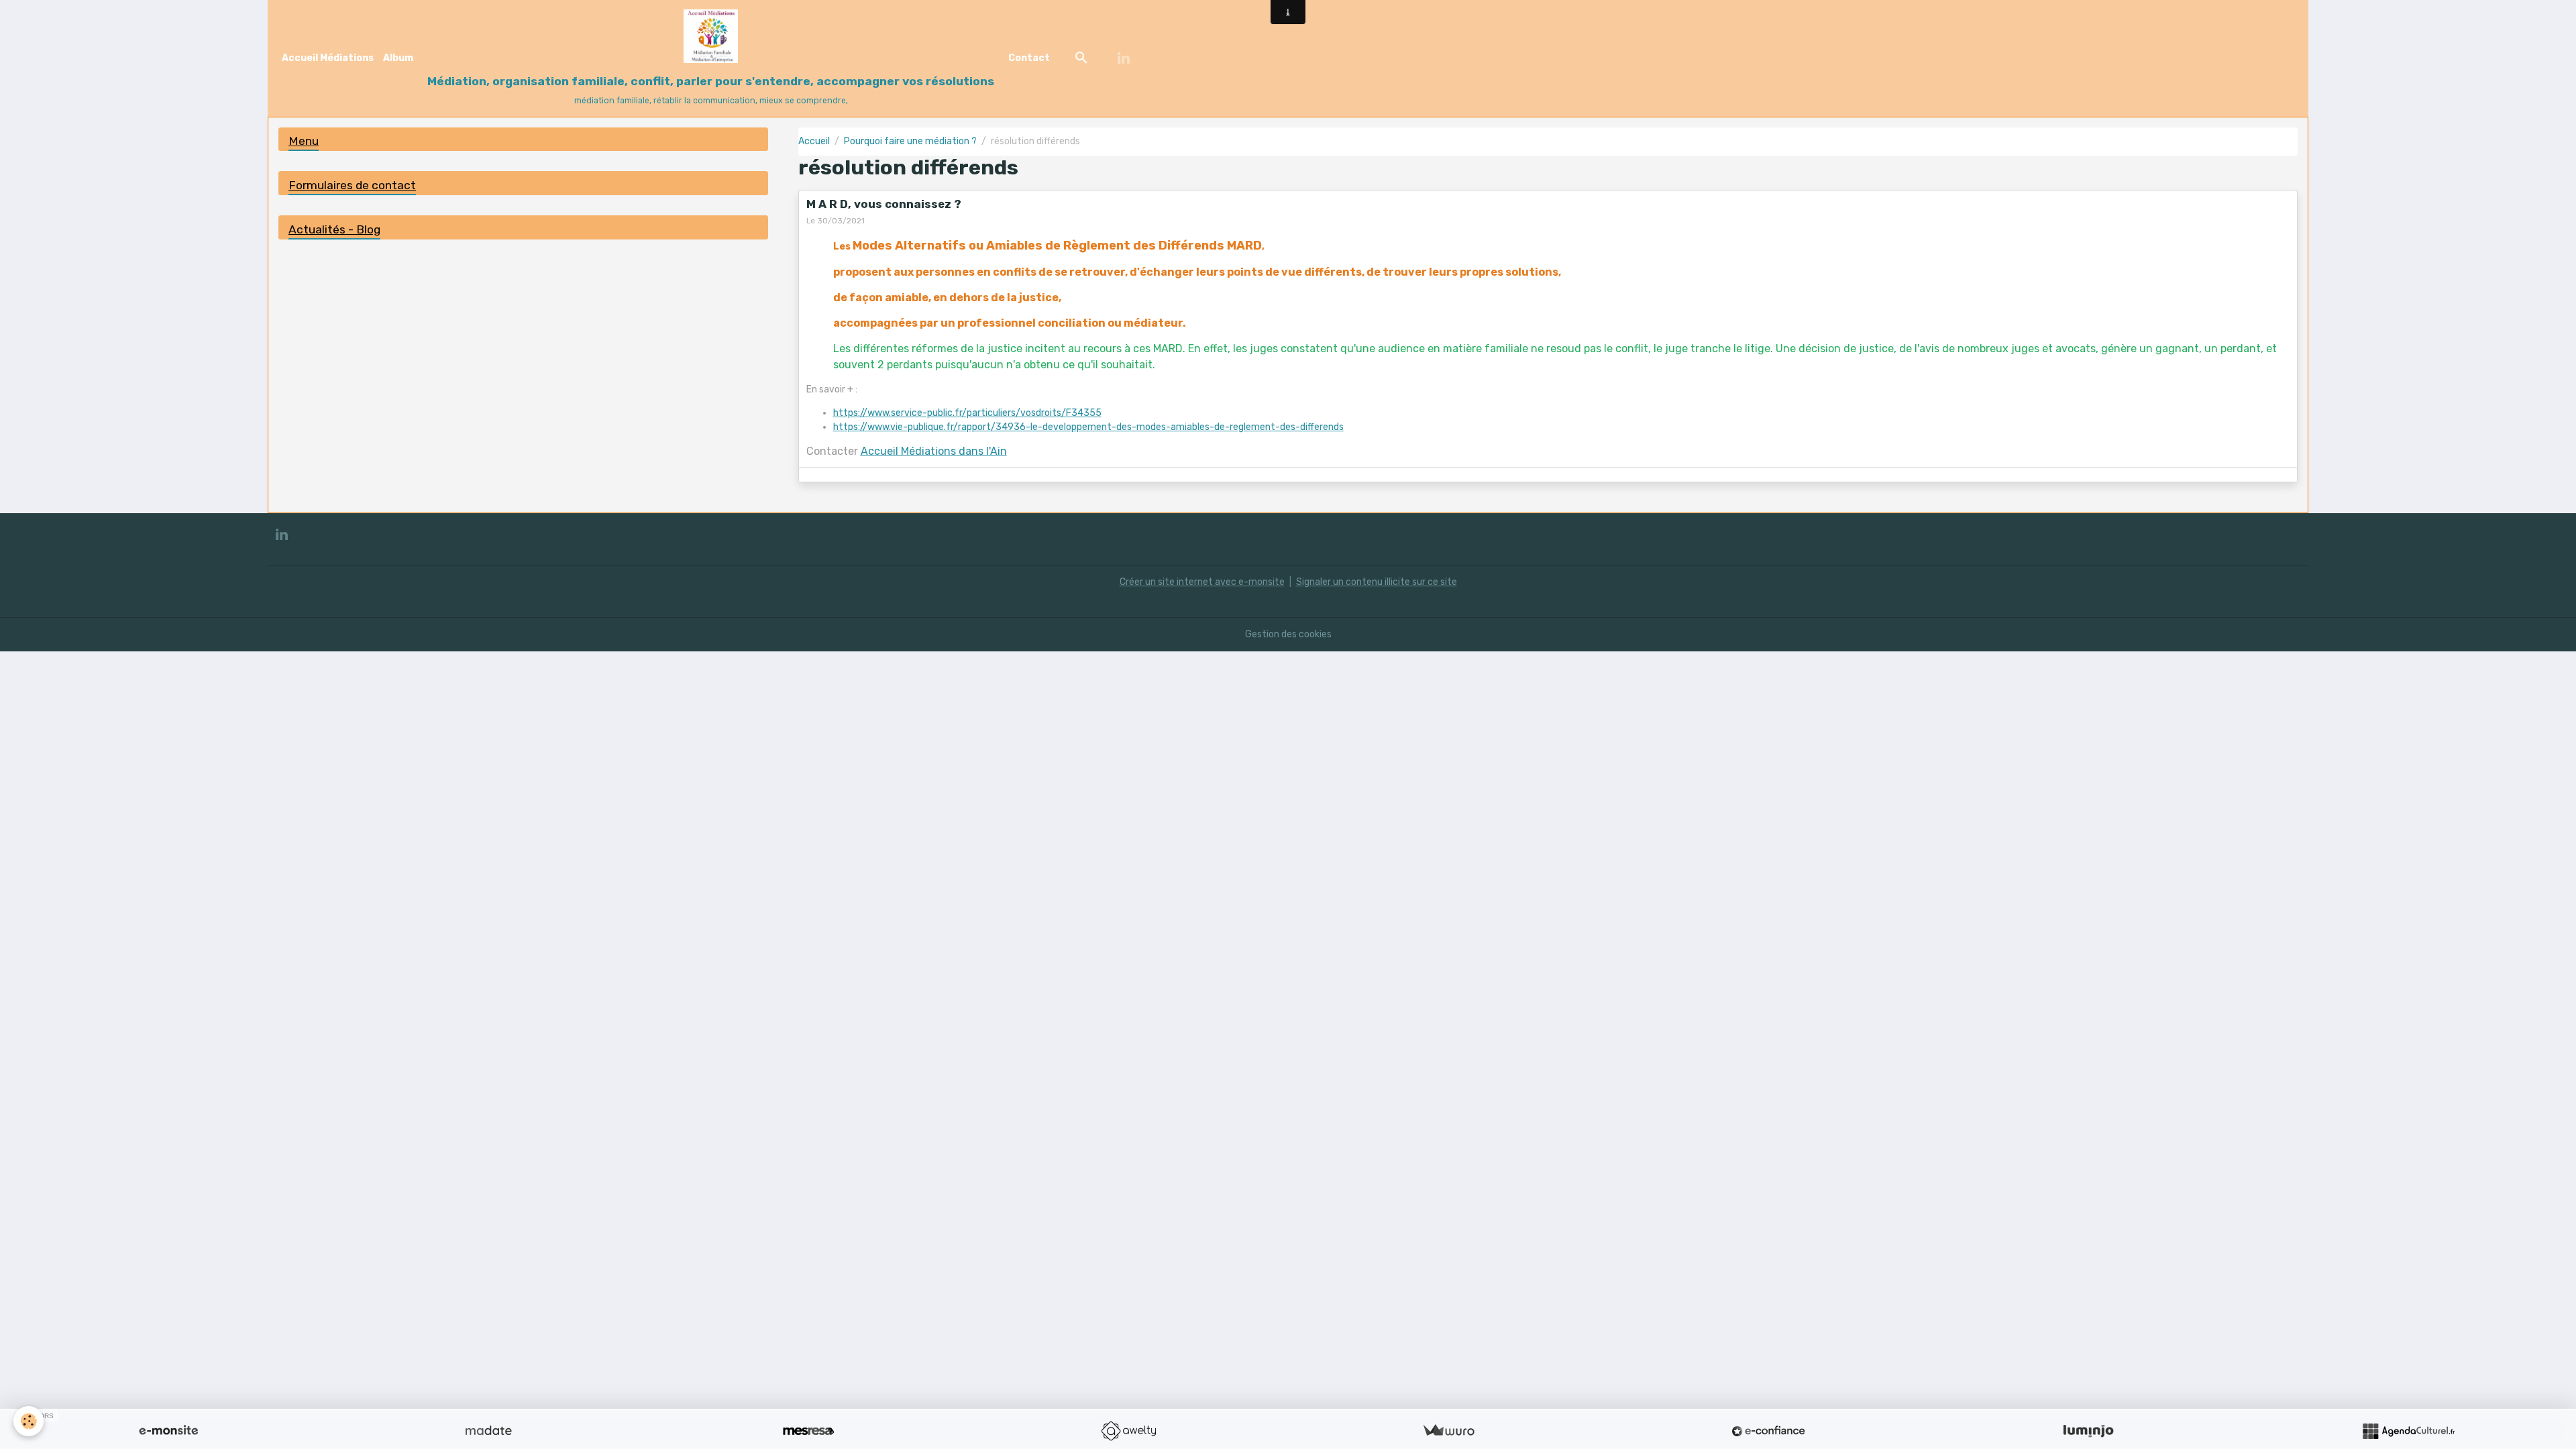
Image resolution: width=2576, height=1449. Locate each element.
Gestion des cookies (1288, 634)
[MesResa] (808, 1431)
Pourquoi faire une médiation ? (910, 141)
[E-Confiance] (1768, 1431)
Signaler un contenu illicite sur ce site (1377, 582)
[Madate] (488, 1431)
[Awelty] (1128, 1431)
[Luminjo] (2088, 1431)
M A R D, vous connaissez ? (884, 204)
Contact (1029, 58)
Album (398, 58)
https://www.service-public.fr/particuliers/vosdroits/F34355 (967, 413)
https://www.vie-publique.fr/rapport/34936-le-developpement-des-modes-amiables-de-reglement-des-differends (1088, 427)
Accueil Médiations (328, 58)
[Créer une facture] (1448, 1431)
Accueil (814, 141)
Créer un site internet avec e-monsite (1202, 582)
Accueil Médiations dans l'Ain (934, 451)
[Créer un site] (168, 1431)
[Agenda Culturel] (2408, 1431)
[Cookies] (29, 1421)
